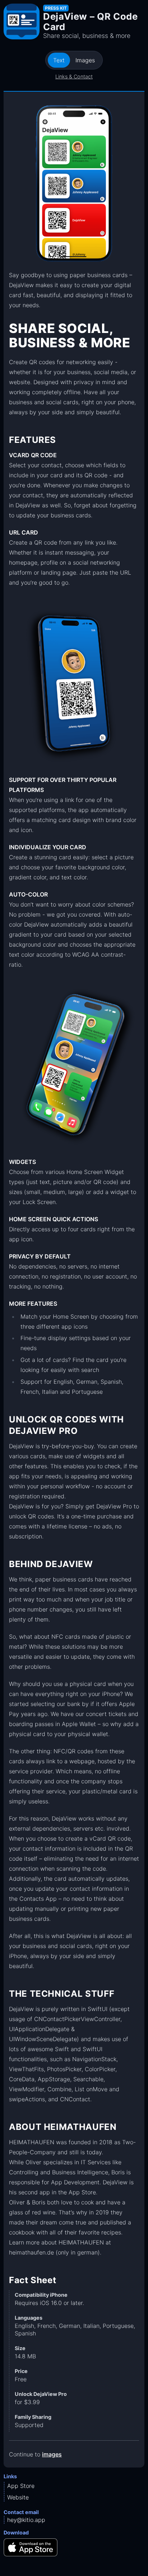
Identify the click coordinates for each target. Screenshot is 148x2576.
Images (85, 60)
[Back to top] (131, 2559)
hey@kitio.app (26, 2520)
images (52, 2454)
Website (18, 2497)
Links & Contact (74, 76)
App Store (21, 2486)
